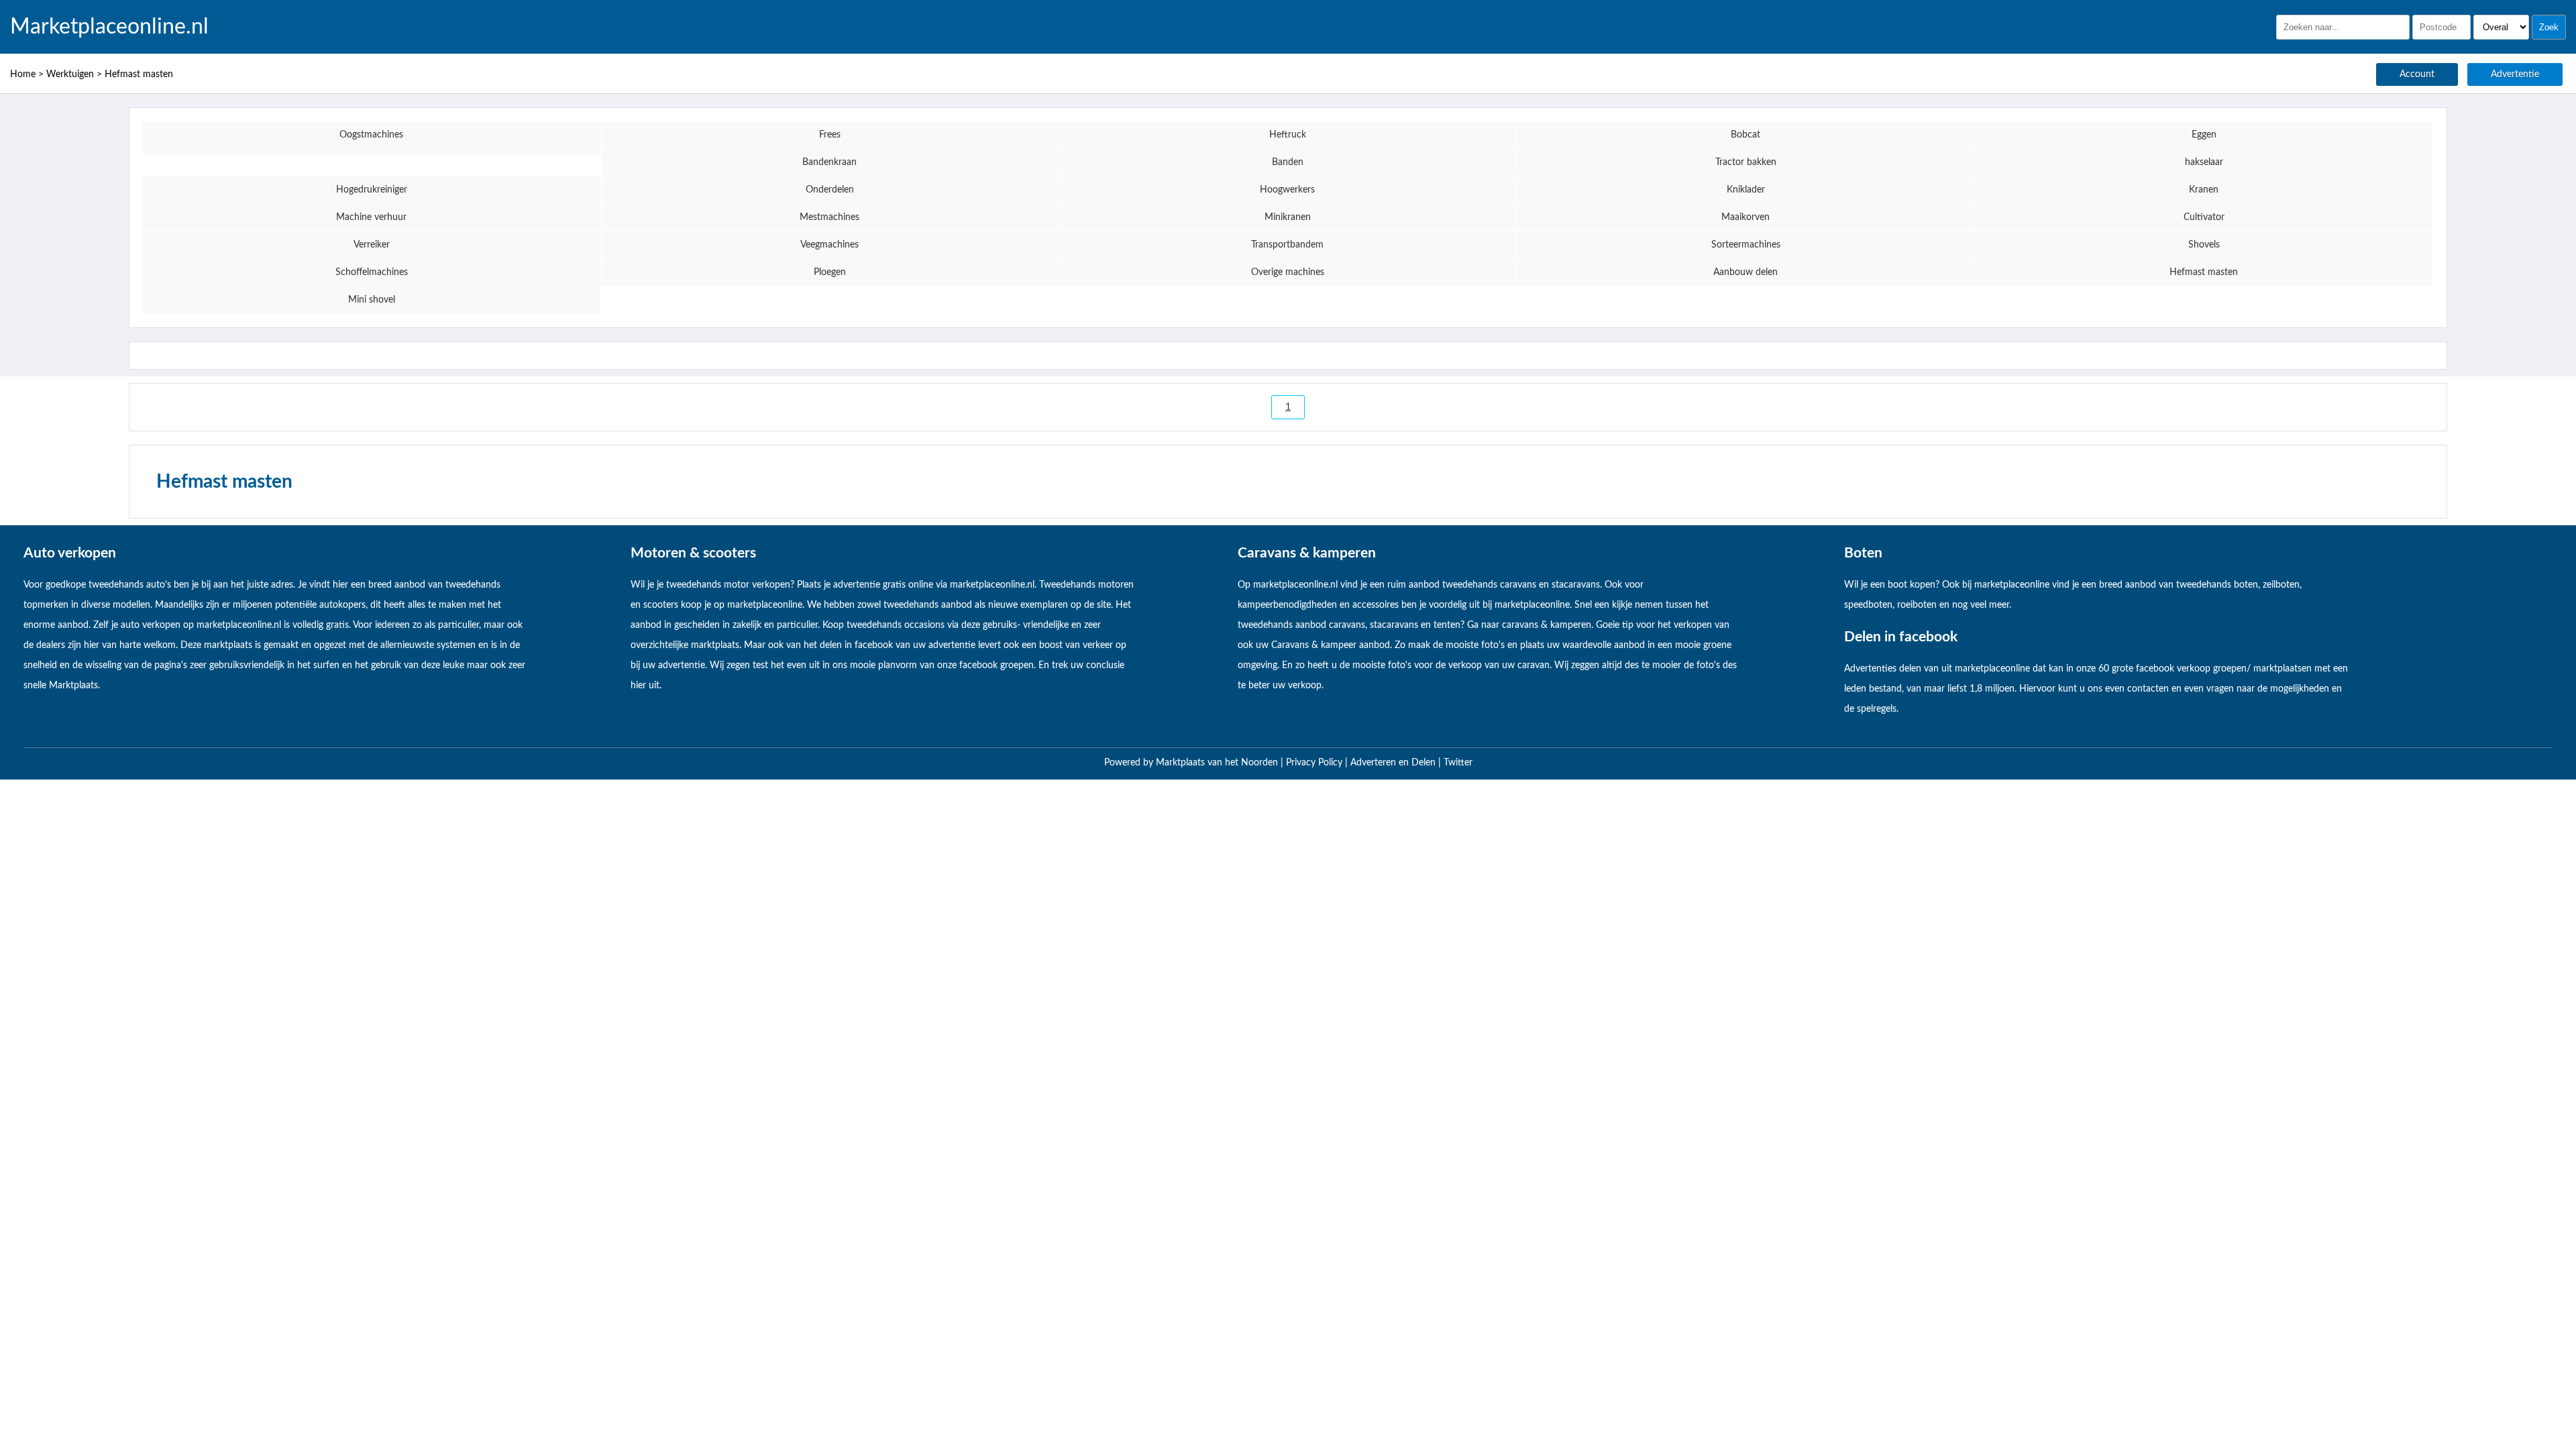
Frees (830, 135)
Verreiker (372, 245)
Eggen (2204, 135)
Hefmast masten (139, 74)
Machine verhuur (371, 217)
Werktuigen (70, 74)
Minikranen (1288, 217)
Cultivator (2204, 217)
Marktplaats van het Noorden (1218, 763)
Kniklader (1746, 190)
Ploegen (830, 272)
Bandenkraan (829, 162)
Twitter (1458, 763)
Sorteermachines (1746, 245)
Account (2417, 74)
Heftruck (1288, 135)
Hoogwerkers (1287, 190)
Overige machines (1288, 272)
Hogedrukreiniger (372, 190)
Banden (1288, 162)
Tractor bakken (1746, 162)
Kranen (2204, 190)
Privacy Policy (1316, 763)
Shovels (2204, 245)
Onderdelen (830, 190)
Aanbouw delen (1746, 272)
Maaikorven (1746, 217)
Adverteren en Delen (1393, 763)
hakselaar (2204, 162)
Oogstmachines (371, 135)
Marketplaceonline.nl (109, 27)
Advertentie (2515, 74)
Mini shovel (372, 300)
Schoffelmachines (372, 272)
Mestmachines (829, 217)
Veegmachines (829, 245)
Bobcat (1746, 135)
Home (23, 74)
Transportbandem (1287, 245)
